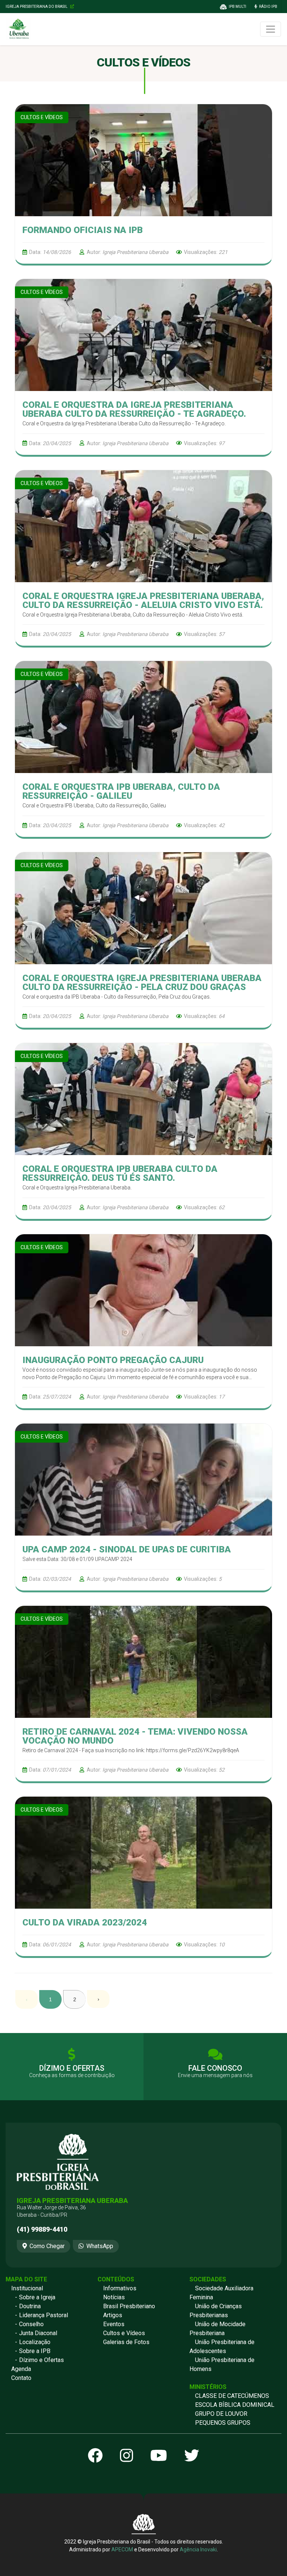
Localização (35, 2342)
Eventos (114, 2324)
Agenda (21, 2369)
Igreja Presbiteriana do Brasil (37, 7)
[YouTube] (159, 2456)
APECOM (122, 2549)
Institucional (27, 2288)
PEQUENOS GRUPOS (223, 2423)
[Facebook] (95, 2456)
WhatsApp (100, 2246)
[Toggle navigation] (271, 29)
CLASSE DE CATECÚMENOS (232, 2396)
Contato (21, 2378)
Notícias (114, 2297)
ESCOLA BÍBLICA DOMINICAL (235, 2405)
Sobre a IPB (35, 2351)
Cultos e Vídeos (124, 2333)
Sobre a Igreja (37, 2297)
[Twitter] (192, 2456)
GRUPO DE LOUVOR (221, 2414)
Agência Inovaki (198, 2549)
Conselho (31, 2324)
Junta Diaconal (38, 2333)
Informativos (120, 2288)
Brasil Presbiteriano (129, 2306)
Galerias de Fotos (126, 2342)
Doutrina (30, 2306)
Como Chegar (47, 2246)
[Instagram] (126, 2456)
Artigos (113, 2315)
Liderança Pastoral (44, 2315)
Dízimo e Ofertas (41, 2360)
